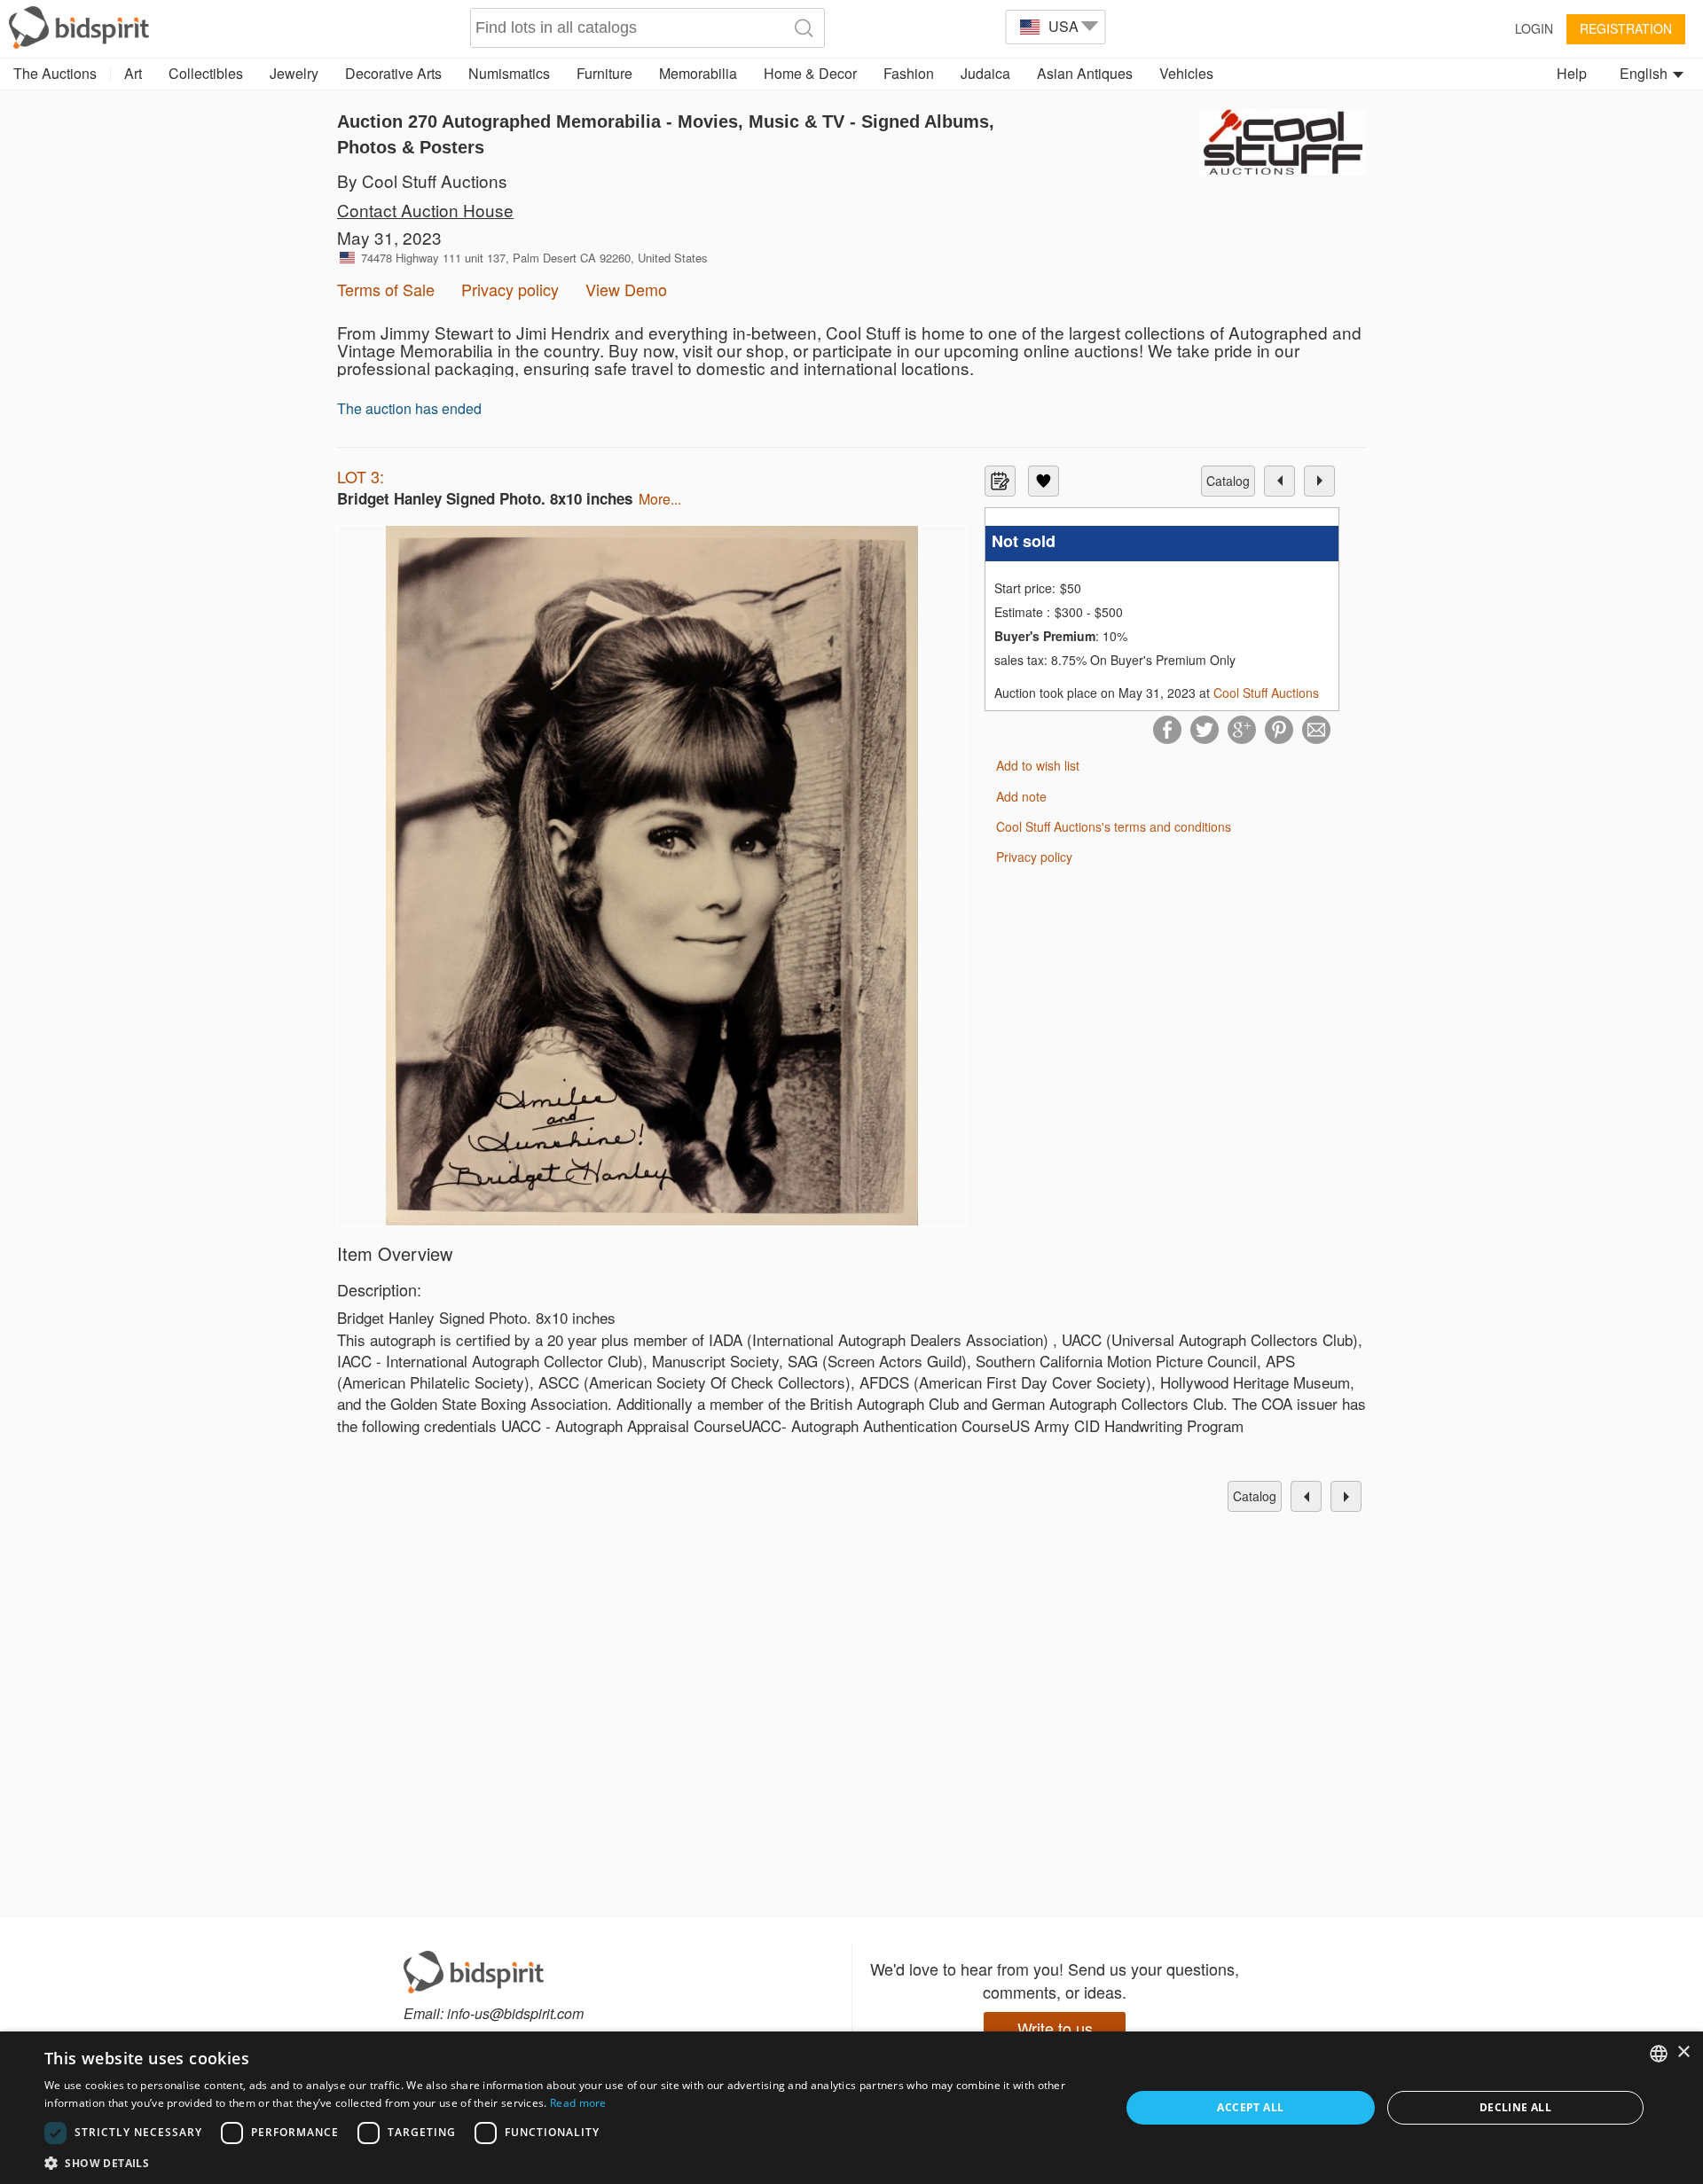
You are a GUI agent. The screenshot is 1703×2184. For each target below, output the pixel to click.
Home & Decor (810, 73)
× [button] (1683, 2052)
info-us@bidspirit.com (515, 2013)
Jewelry (294, 73)
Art (133, 73)
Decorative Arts (393, 73)
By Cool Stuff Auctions (422, 180)
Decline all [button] (1515, 2107)
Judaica (985, 73)
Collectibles (206, 73)
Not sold (1024, 541)
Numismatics (509, 73)
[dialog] (851, 2108)
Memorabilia (698, 73)
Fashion (909, 73)
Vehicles (1186, 73)
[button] (566, 2162)
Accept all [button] (1250, 2107)
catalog (1228, 481)
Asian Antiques (1085, 73)
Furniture (604, 73)
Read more (578, 2103)
